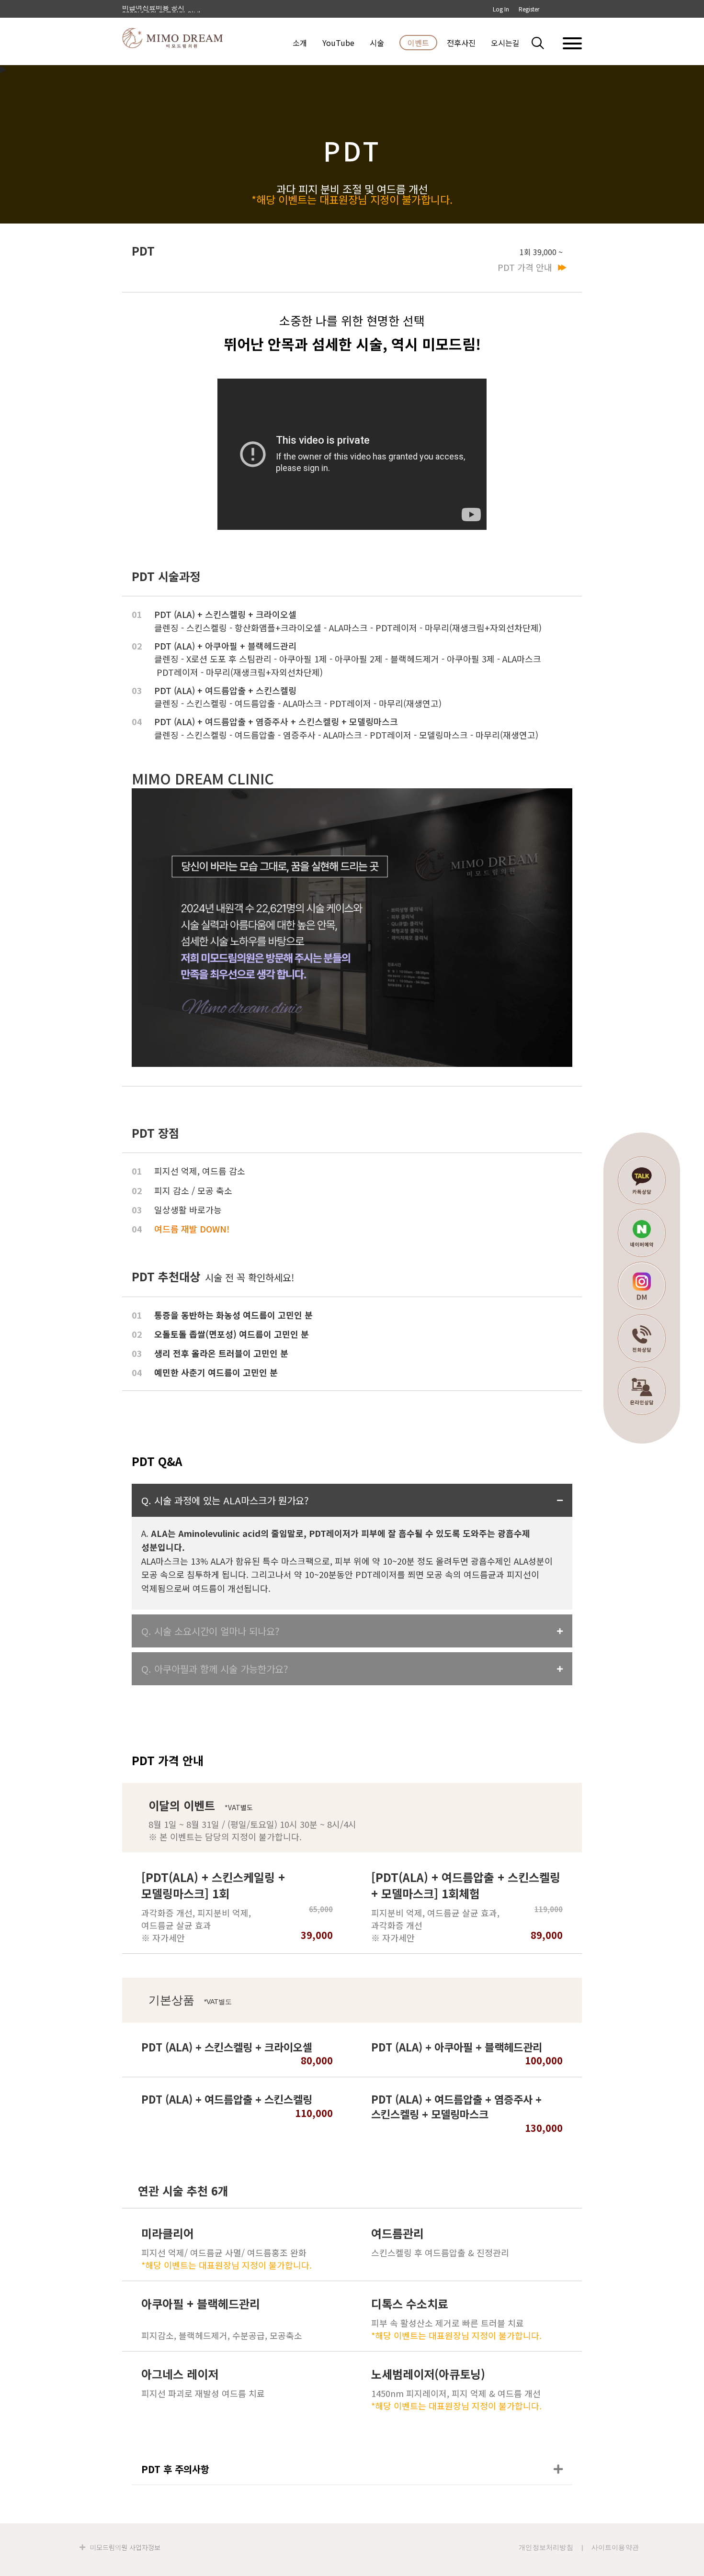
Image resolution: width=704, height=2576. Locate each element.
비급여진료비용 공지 (153, 9)
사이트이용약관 (615, 2547)
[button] (544, 43)
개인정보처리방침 (546, 2547)
